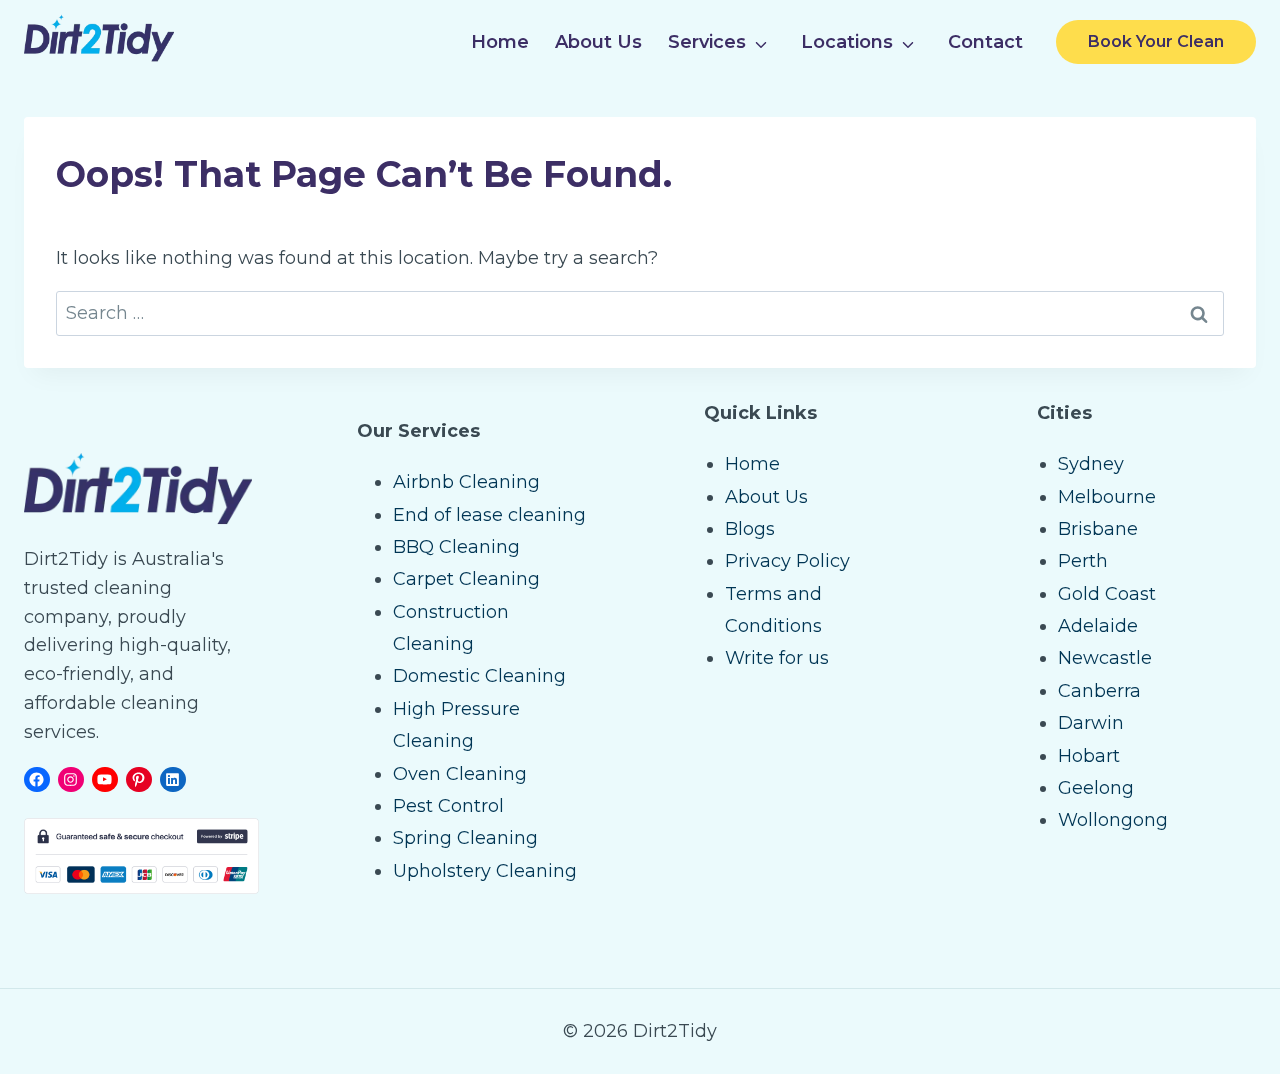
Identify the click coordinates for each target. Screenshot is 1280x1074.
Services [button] (707, 42)
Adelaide (1098, 626)
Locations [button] (847, 42)
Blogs (750, 529)
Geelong (1096, 788)
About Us (598, 42)
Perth (1083, 561)
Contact (985, 42)
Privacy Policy (787, 561)
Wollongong (1113, 820)
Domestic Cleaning (479, 676)
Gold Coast (1107, 594)
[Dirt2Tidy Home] (99, 56)
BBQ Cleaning (456, 547)
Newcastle (1105, 658)
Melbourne (1107, 497)
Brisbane (1098, 529)
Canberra (1099, 691)
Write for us (777, 658)
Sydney (1091, 464)
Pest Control (448, 806)
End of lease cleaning (489, 515)
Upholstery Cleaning (485, 871)
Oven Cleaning (460, 774)
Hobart (1089, 756)
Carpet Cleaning (466, 579)
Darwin (1091, 723)
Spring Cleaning (465, 838)
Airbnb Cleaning (466, 482)
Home (500, 42)
